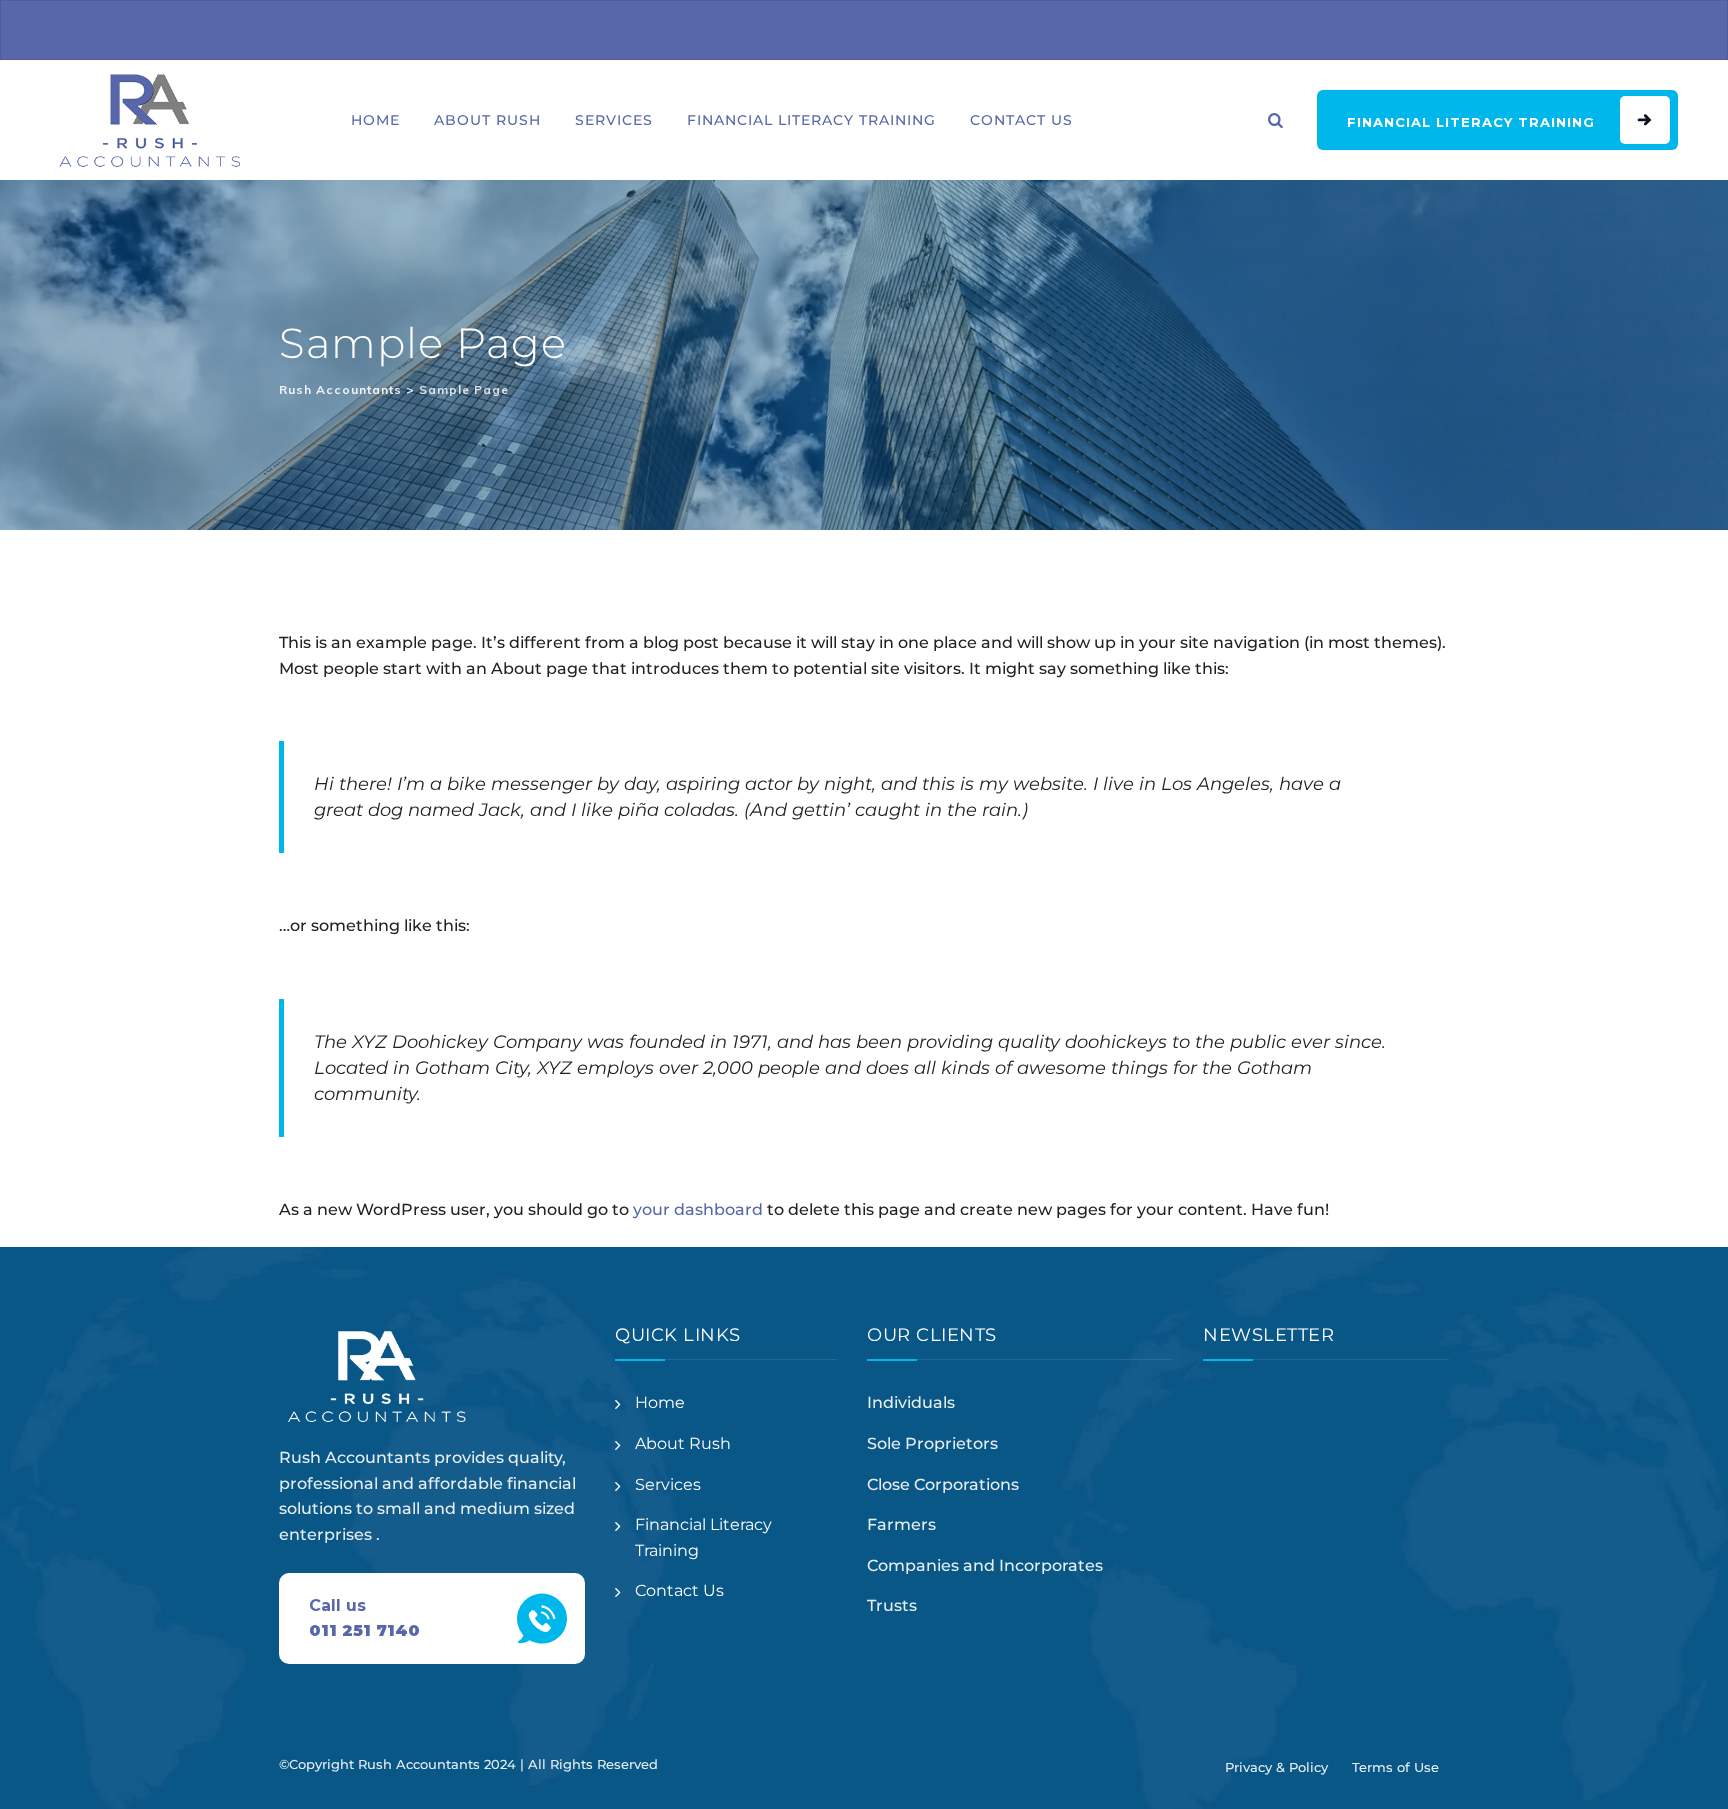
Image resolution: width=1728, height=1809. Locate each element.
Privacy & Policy (1276, 1767)
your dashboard (698, 1209)
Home (375, 120)
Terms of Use (1395, 1767)
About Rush (487, 120)
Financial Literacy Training (811, 120)
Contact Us (1021, 120)
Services (614, 120)
